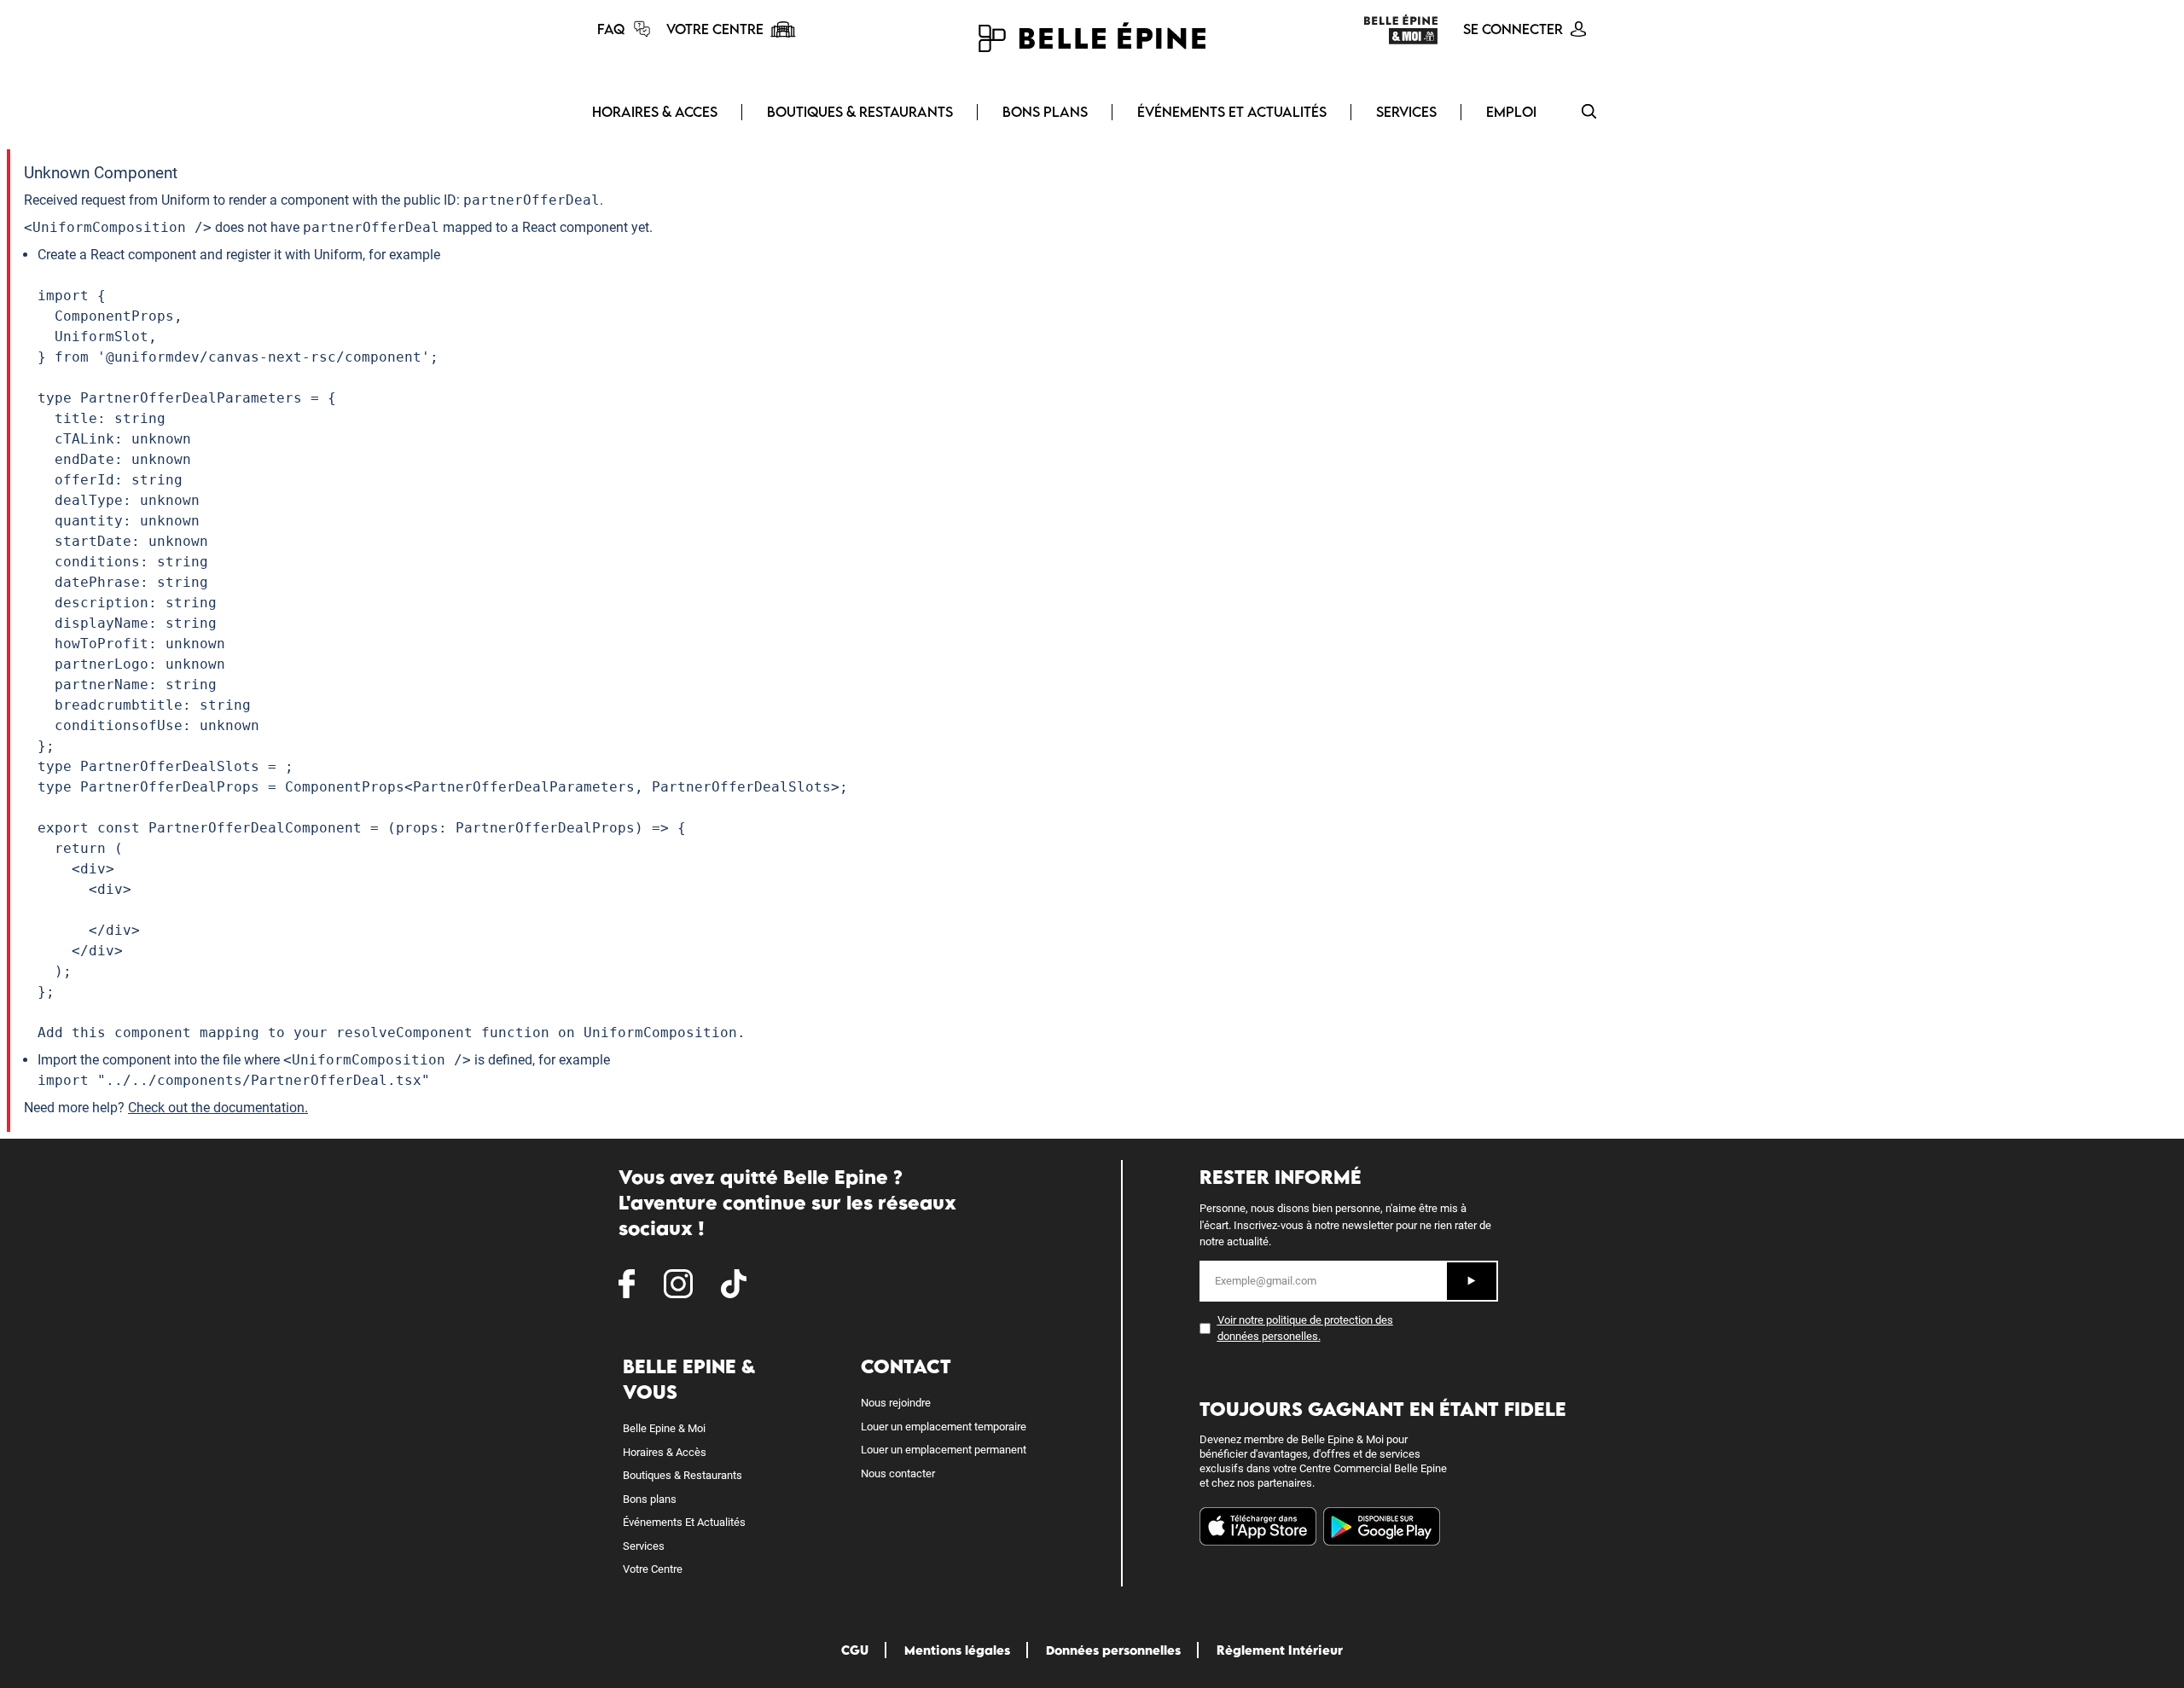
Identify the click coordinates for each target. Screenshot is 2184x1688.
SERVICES (1406, 112)
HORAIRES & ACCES (655, 112)
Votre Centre (653, 1569)
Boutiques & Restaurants (682, 1475)
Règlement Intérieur (1280, 1650)
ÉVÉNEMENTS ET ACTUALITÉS (1232, 112)
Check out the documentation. (218, 1108)
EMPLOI (1511, 112)
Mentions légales (957, 1650)
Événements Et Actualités (684, 1522)
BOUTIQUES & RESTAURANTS (860, 112)
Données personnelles (1113, 1650)
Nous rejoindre (896, 1403)
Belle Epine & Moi (664, 1428)
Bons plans (650, 1499)
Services (644, 1546)
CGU (855, 1650)
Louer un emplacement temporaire (944, 1427)
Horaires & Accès (665, 1452)
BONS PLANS (1045, 112)
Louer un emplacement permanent (944, 1450)
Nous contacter (898, 1473)
